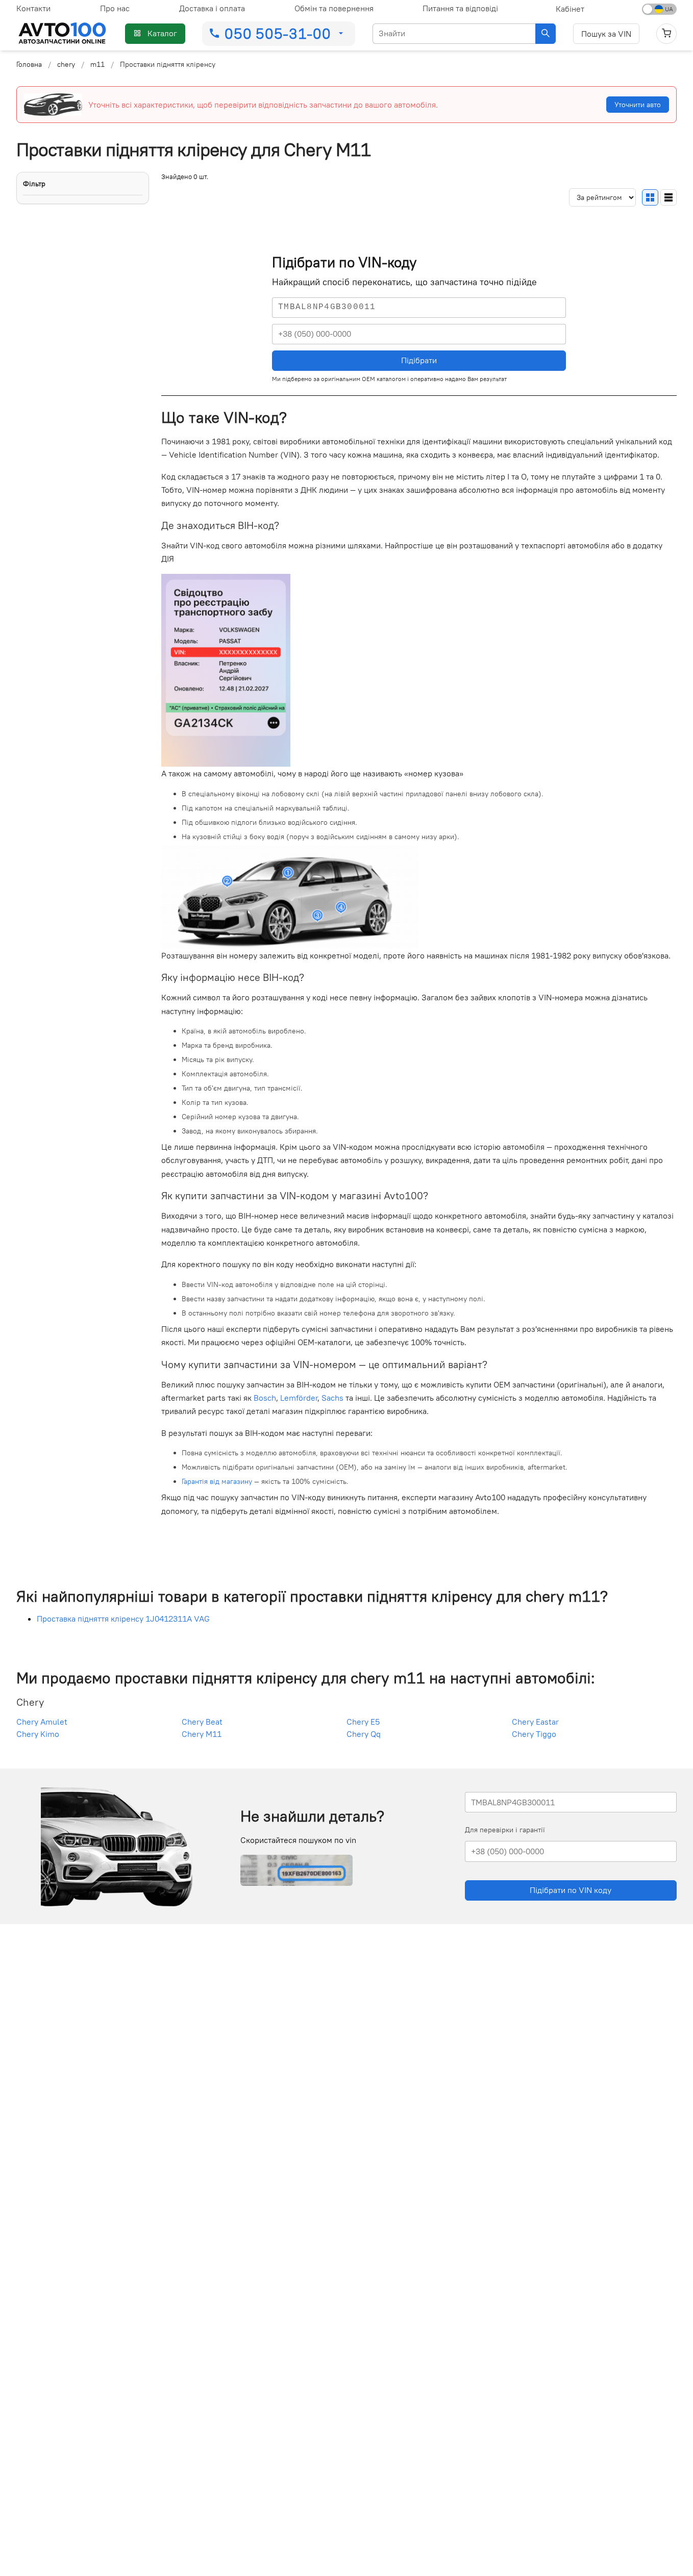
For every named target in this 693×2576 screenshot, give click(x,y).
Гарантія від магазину (217, 1481)
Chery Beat (202, 1722)
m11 (97, 64)
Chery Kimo (38, 1734)
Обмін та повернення (334, 8)
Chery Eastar (535, 1722)
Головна (29, 64)
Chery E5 (363, 1722)
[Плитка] (650, 197)
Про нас (115, 8)
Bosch (265, 1398)
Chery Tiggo (534, 1734)
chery (66, 64)
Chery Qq (364, 1734)
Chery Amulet (42, 1722)
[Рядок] (669, 197)
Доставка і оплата (212, 8)
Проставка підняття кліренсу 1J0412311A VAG (123, 1619)
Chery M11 (202, 1734)
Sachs (332, 1398)
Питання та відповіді (460, 8)
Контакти (33, 8)
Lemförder (299, 1398)
